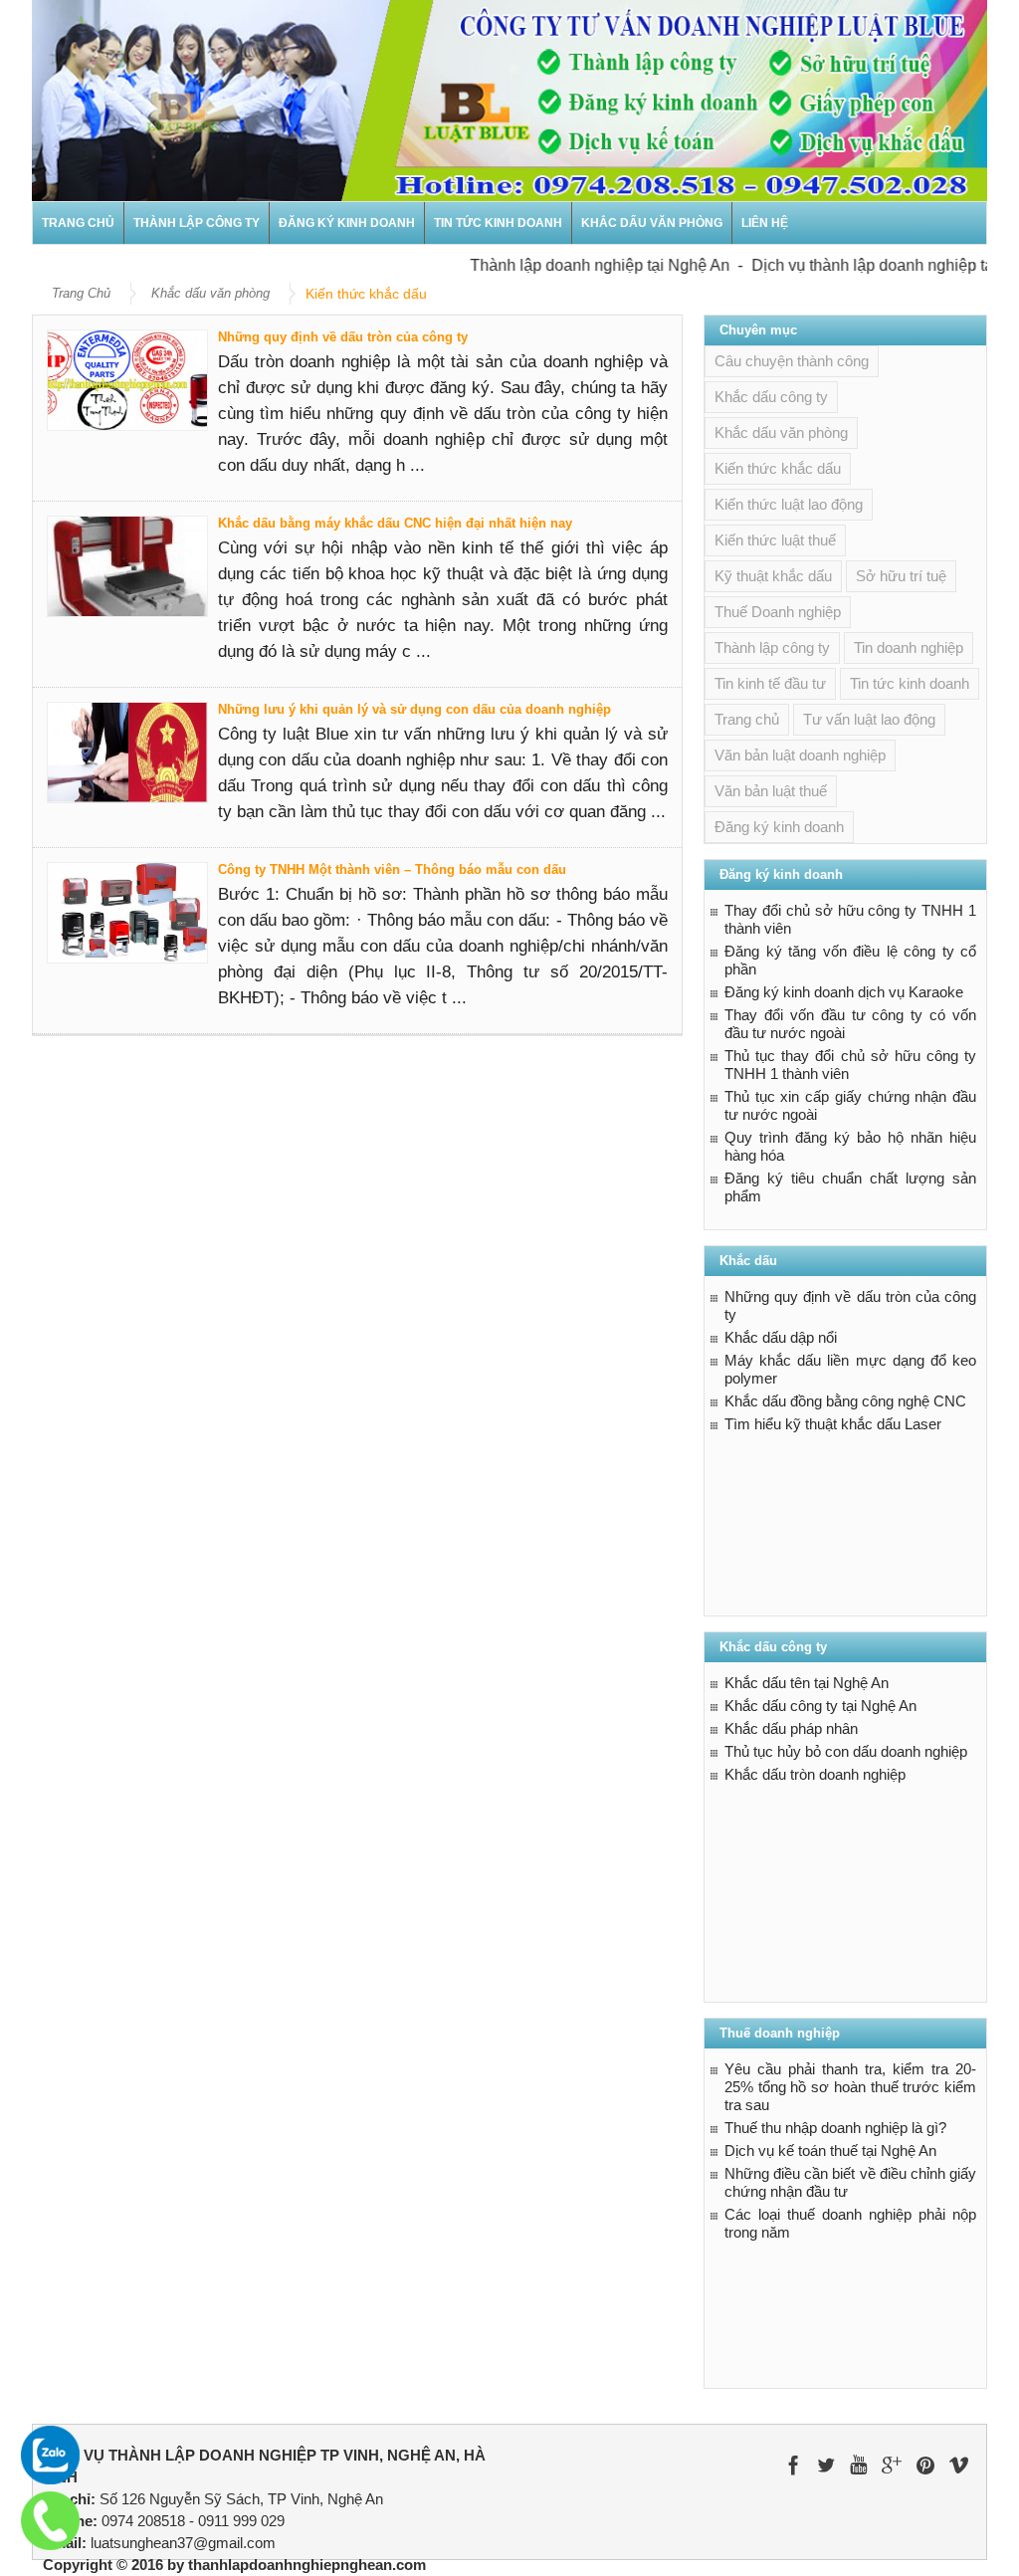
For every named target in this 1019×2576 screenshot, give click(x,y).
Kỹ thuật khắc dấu (773, 576)
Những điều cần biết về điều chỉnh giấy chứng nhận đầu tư (850, 2182)
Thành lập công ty (197, 223)
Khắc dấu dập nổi (781, 1337)
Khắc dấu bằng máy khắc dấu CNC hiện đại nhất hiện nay (395, 523)
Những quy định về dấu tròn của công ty (343, 337)
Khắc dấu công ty (771, 397)
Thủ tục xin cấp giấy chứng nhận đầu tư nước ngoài (850, 1105)
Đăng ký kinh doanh (347, 223)
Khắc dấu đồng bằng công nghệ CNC (845, 1401)
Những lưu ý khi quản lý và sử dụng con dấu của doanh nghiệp (414, 709)
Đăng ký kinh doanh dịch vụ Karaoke (844, 992)
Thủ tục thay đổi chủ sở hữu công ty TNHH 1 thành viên (850, 1065)
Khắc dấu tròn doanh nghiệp (815, 1774)
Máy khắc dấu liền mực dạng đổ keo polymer (850, 1369)
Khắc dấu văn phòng (652, 223)
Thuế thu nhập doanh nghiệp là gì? (835, 2128)
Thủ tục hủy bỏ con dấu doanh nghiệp (846, 1751)
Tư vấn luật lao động (869, 719)
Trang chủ (78, 223)
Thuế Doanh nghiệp (778, 612)
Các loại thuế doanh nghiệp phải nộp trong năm (850, 2223)
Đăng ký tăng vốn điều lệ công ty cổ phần (850, 960)
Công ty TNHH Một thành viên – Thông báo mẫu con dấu (392, 869)
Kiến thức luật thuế (775, 540)
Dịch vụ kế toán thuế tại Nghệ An (830, 2150)
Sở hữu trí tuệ (901, 576)
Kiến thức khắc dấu (778, 468)
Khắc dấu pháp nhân (791, 1728)
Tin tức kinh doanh (498, 223)
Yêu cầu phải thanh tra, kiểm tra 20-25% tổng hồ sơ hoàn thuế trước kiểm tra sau (850, 2087)
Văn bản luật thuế (771, 791)
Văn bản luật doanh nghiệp (800, 755)
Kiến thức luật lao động (789, 504)
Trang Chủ (81, 293)
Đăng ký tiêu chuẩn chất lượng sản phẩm (850, 1187)
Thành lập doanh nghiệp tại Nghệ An (573, 265)
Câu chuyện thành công (792, 361)
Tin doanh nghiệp (909, 647)
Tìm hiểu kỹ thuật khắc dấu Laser (833, 1424)
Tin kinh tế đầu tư (770, 683)
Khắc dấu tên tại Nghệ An (807, 1683)
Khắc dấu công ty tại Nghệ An (820, 1706)
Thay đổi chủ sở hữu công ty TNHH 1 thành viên (850, 919)
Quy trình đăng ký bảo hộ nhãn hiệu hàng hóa (850, 1146)
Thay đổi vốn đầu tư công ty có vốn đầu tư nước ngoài (850, 1024)
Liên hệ (765, 223)
